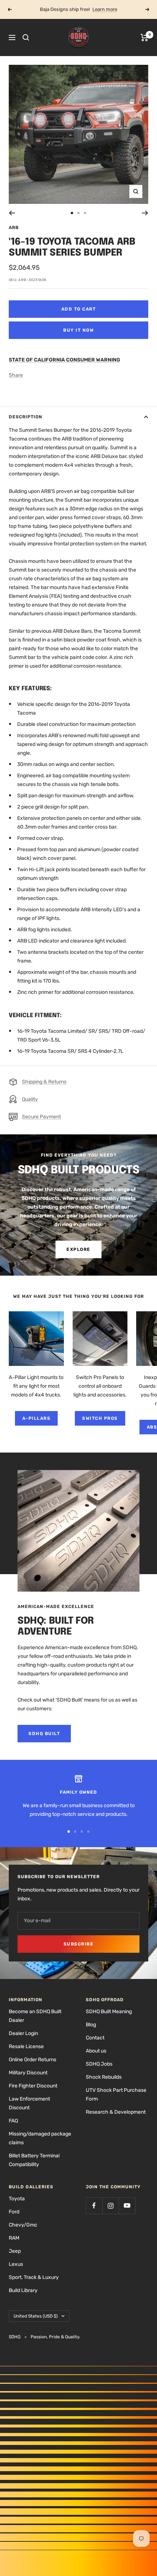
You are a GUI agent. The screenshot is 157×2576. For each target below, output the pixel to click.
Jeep (15, 2251)
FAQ (13, 2121)
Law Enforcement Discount (29, 2103)
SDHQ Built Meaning (109, 2012)
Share (16, 375)
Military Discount (28, 2073)
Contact (95, 2038)
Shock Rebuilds (104, 2077)
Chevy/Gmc (23, 2225)
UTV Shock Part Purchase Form (116, 2095)
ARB (14, 228)
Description (26, 417)
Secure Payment (41, 1117)
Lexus (16, 2264)
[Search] (26, 37)
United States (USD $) (36, 2316)
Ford (14, 2212)
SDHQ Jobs (99, 2064)
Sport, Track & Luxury (34, 2277)
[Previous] (12, 213)
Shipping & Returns (44, 1082)
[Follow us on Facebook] (94, 2206)
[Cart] (144, 37)
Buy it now (78, 330)
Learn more (105, 9)
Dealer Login (23, 2033)
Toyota (17, 2199)
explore (78, 1249)
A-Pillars (37, 1418)
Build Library (23, 2290)
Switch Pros (100, 1418)
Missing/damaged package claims (40, 2138)
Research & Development (116, 2112)
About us (96, 2051)
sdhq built (44, 1734)
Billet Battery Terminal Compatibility (34, 2160)
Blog (91, 2025)
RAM (14, 2238)
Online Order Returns (32, 2060)
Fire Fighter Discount (33, 2086)
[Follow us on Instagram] (110, 2206)
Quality (30, 1099)
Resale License (26, 2046)
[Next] (145, 213)
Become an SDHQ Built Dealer (35, 2016)
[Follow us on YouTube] (127, 2206)
